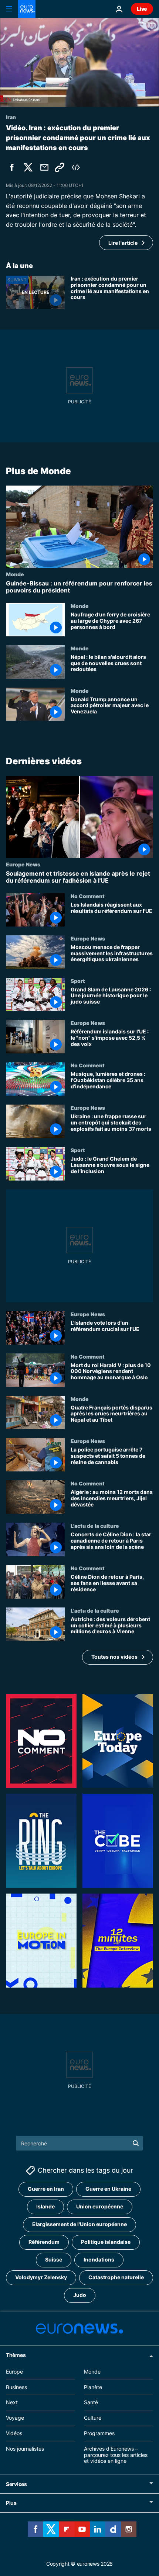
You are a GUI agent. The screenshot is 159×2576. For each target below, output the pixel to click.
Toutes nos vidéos (114, 1657)
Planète (93, 2387)
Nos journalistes (25, 2448)
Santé (91, 2402)
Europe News (23, 864)
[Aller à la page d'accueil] (27, 9)
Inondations (99, 2259)
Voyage (15, 2418)
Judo (80, 2295)
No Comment (88, 896)
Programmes (99, 2433)
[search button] (136, 2143)
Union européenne (100, 2206)
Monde (15, 574)
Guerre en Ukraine (108, 2189)
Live (142, 9)
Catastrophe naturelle (116, 2277)
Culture (93, 2418)
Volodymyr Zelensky (41, 2277)
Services (16, 2484)
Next (12, 2402)
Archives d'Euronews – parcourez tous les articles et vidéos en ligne (116, 2455)
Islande (45, 2206)
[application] (79, 62)
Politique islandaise (106, 2242)
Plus (11, 2503)
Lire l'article (123, 243)
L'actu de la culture (95, 1526)
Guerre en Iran (46, 2189)
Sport (78, 981)
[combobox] (80, 2143)
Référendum (44, 2242)
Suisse (54, 2259)
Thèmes (16, 2355)
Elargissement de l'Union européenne (79, 2224)
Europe (14, 2371)
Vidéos (14, 2433)
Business (16, 2387)
